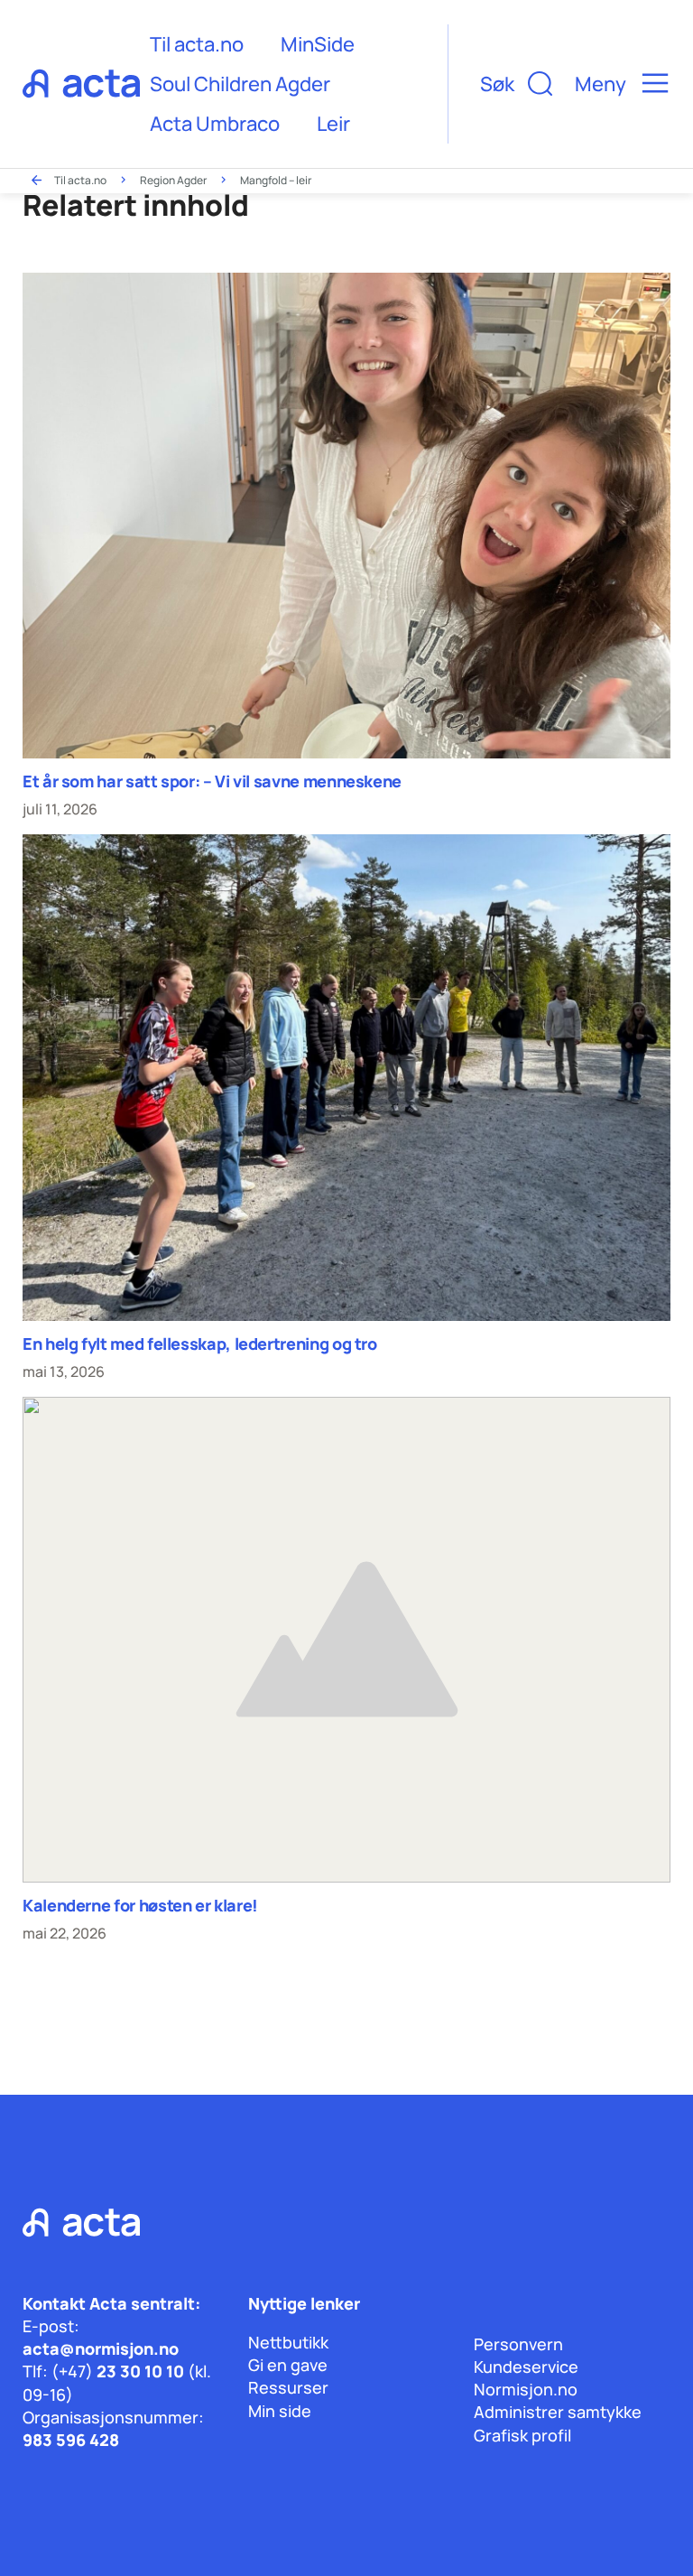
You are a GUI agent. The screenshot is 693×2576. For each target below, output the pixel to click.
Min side (280, 2411)
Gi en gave (288, 2365)
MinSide (318, 44)
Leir (333, 124)
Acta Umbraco (215, 124)
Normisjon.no (526, 2389)
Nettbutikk (288, 2342)
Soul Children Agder (240, 84)
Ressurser (288, 2387)
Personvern (518, 2344)
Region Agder (173, 180)
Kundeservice (526, 2367)
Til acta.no (197, 44)
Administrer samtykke (558, 2412)
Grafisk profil (522, 2435)
